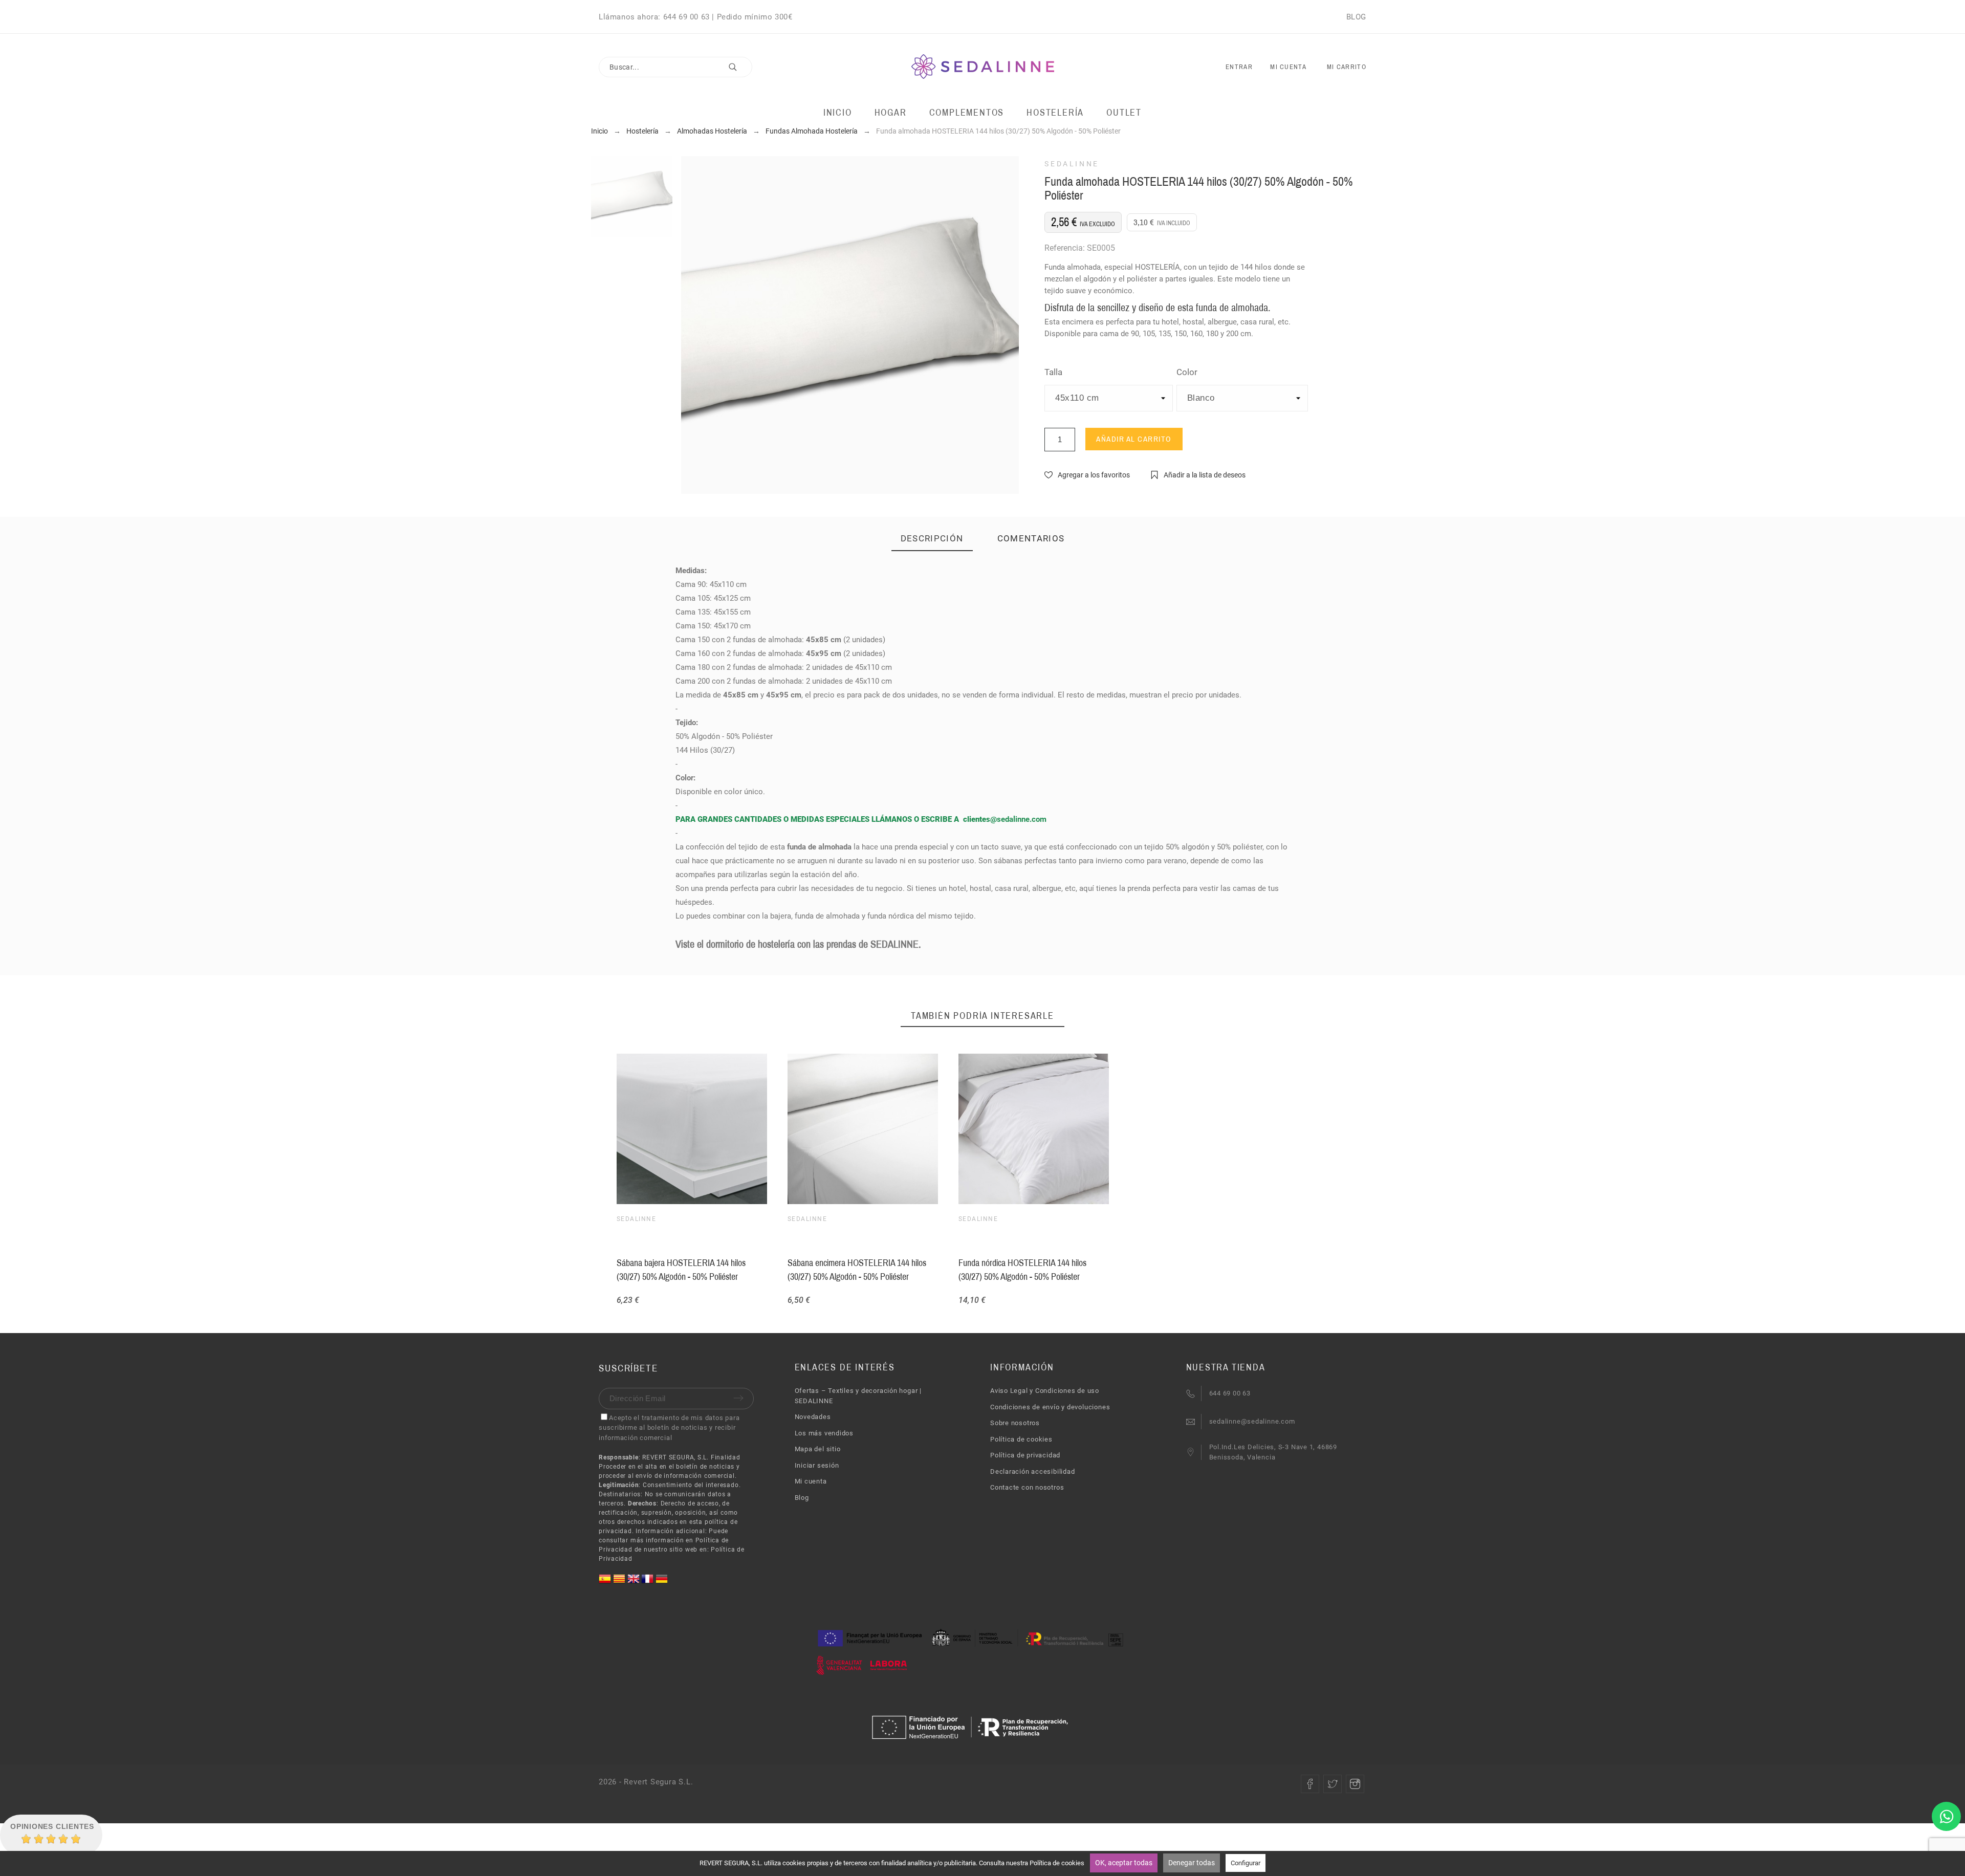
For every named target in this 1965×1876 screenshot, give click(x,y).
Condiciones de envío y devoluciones (1050, 1407)
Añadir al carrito (1134, 439)
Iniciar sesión (817, 1465)
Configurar (1246, 1863)
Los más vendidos (824, 1433)
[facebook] (1310, 1784)
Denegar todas (1192, 1863)
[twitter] (1333, 1784)
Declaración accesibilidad (1033, 1471)
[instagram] (1355, 1784)
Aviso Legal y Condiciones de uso (1045, 1391)
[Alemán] (662, 1583)
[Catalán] (620, 1583)
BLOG (1356, 17)
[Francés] (648, 1583)
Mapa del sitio (818, 1449)
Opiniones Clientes (52, 1826)
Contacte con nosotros (1027, 1487)
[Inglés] (635, 1583)
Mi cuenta (811, 1481)
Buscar (739, 67)
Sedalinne (1072, 164)
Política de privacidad (1025, 1455)
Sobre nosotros (1015, 1423)
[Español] (606, 1583)
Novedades (813, 1417)
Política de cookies (1021, 1439)
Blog (802, 1498)
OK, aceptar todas (1124, 1863)
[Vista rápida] (1032, 1129)
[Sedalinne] (983, 67)
